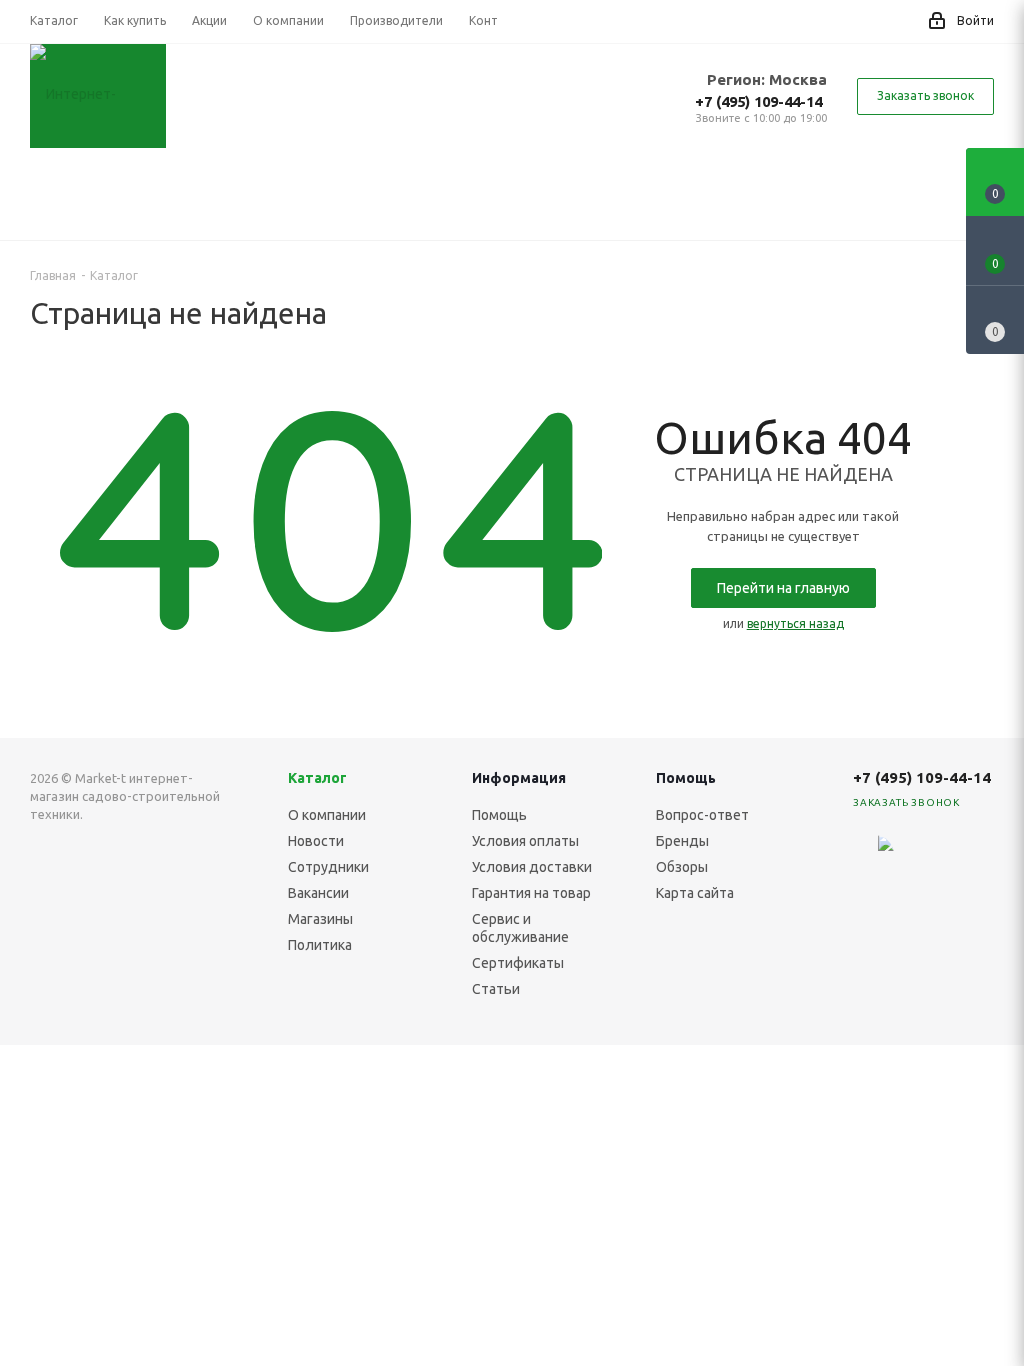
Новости (316, 841)
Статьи (496, 989)
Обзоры (682, 867)
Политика (320, 945)
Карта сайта (695, 893)
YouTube (924, 905)
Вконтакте (924, 855)
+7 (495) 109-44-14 (758, 101)
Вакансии (318, 893)
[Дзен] (874, 855)
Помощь (499, 815)
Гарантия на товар (531, 893)
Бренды (682, 841)
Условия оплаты (525, 841)
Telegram (974, 855)
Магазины (320, 919)
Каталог (317, 778)
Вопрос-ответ (702, 815)
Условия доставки (532, 867)
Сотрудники (328, 867)
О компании (327, 815)
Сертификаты (518, 963)
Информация (519, 778)
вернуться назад (795, 623)
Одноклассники (974, 905)
